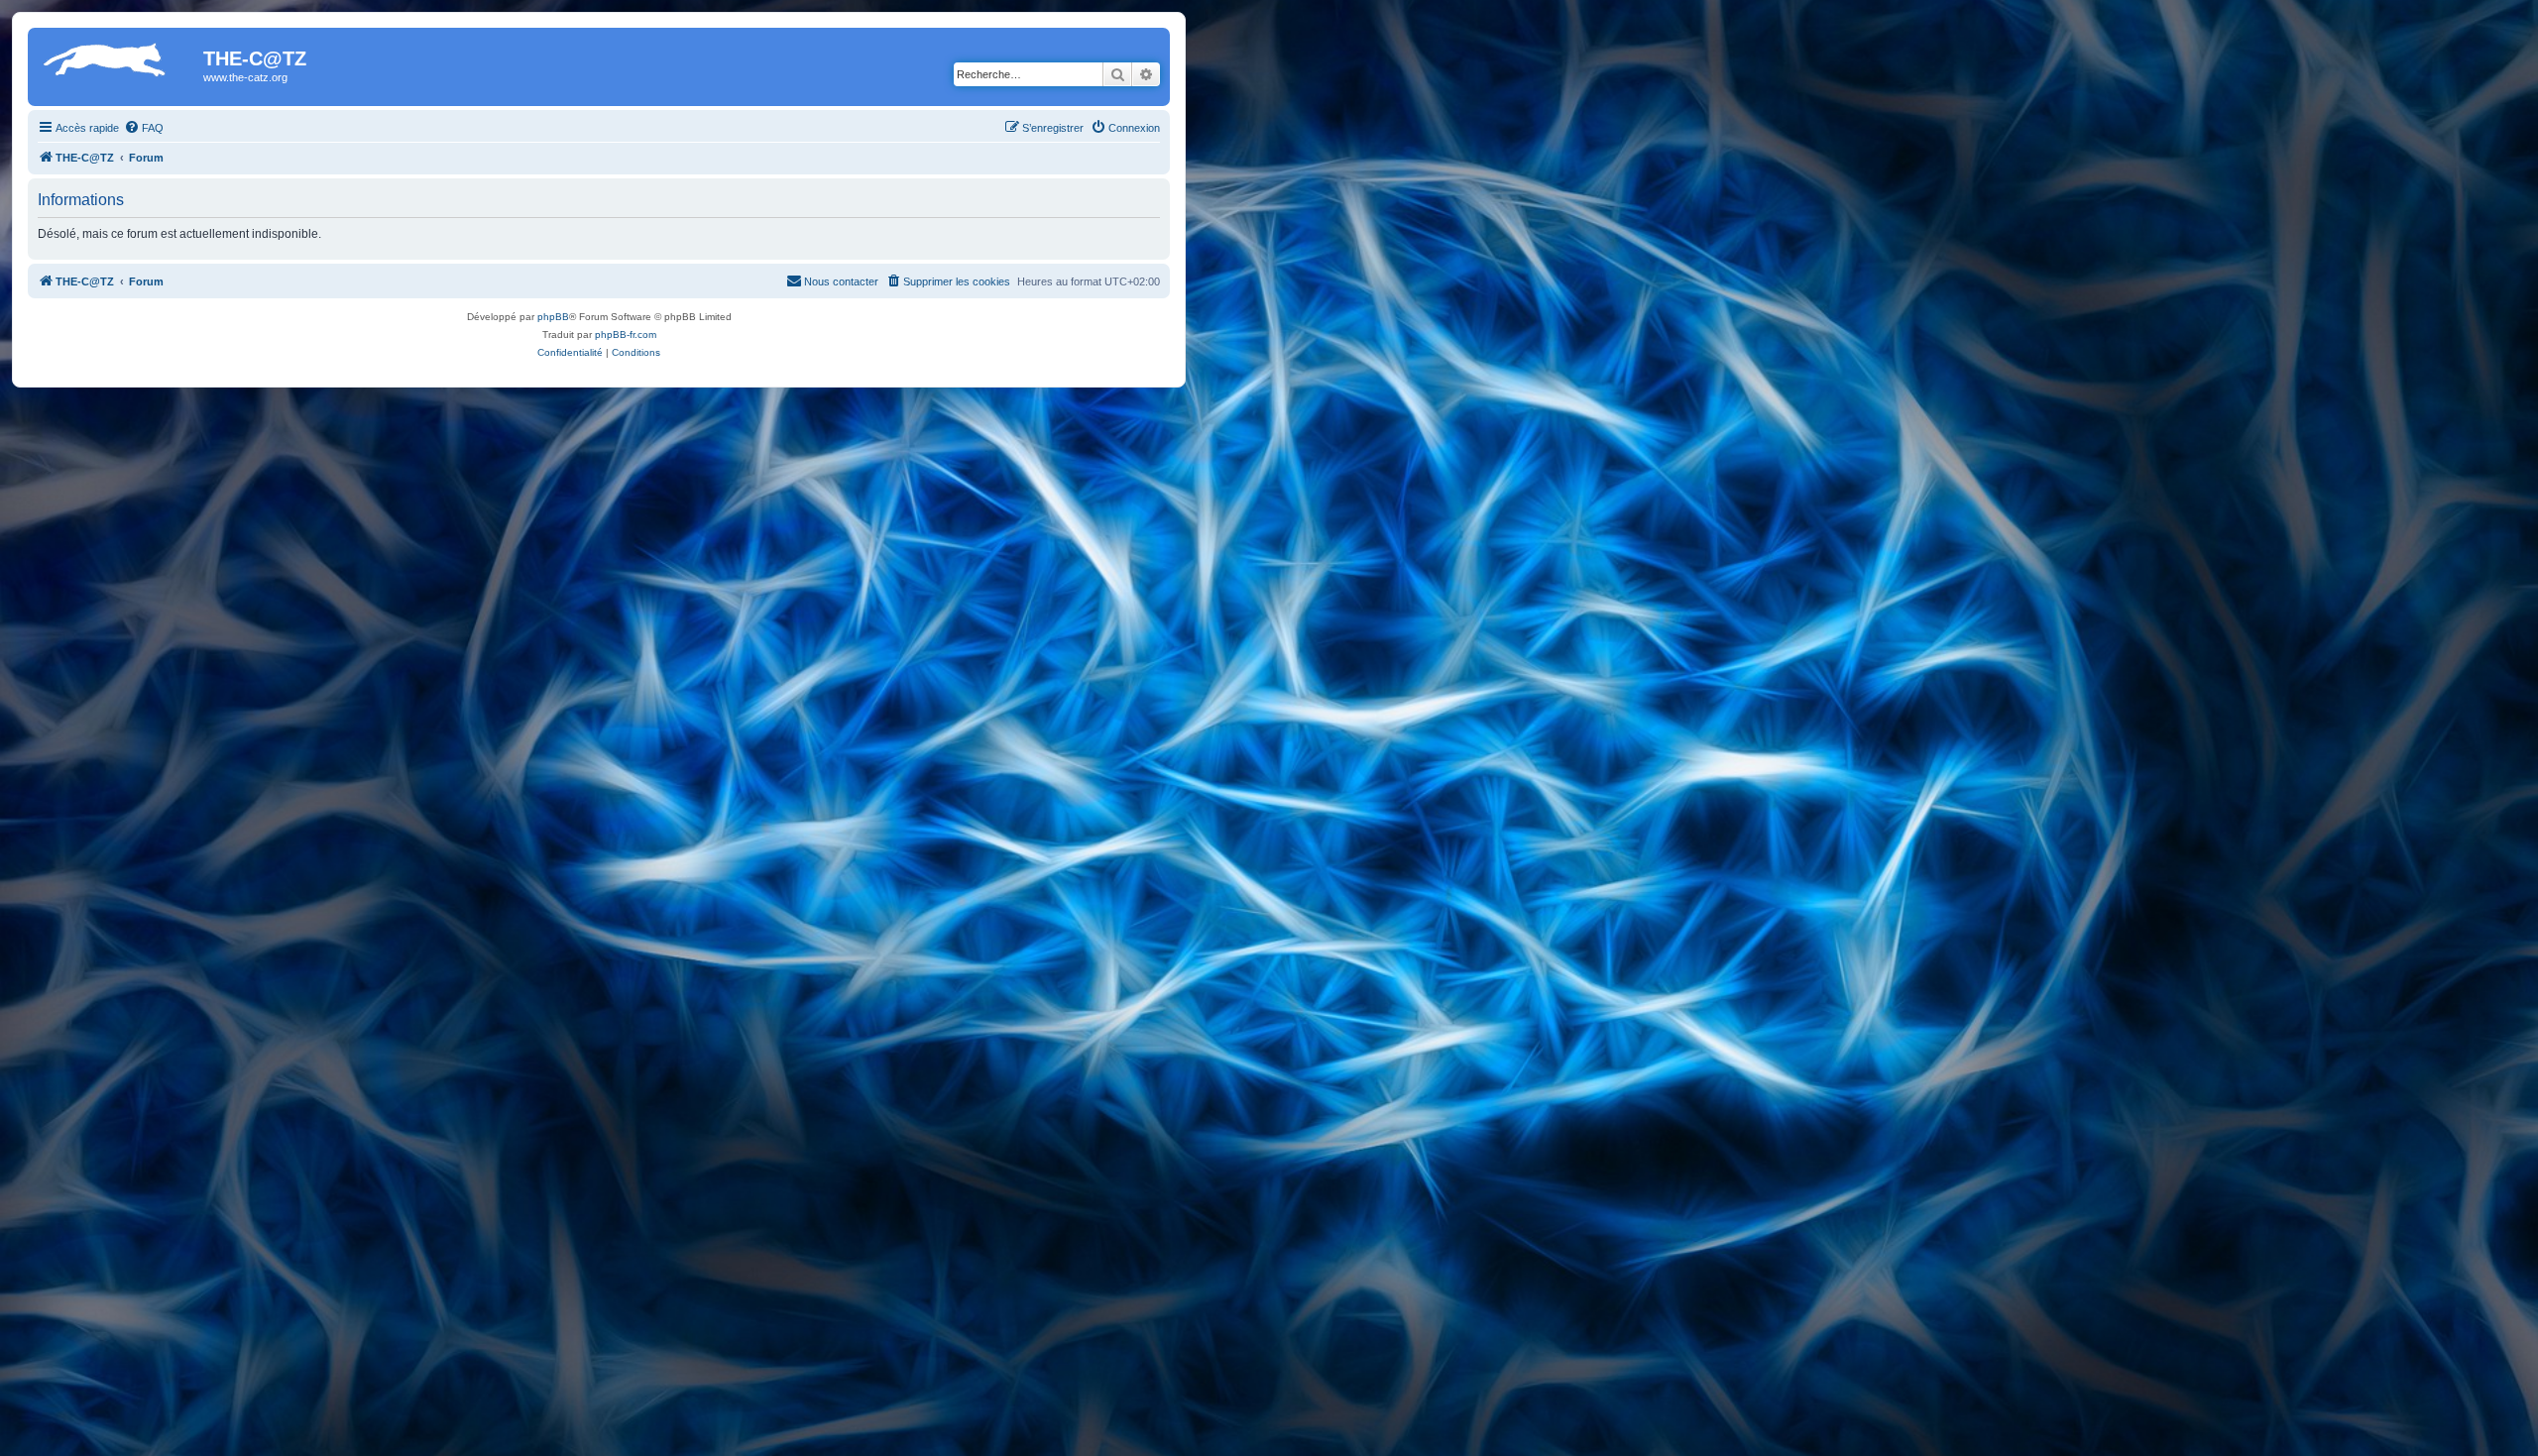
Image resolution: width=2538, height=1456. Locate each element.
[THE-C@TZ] (118, 64)
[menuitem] (144, 128)
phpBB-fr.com (626, 335)
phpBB (553, 317)
